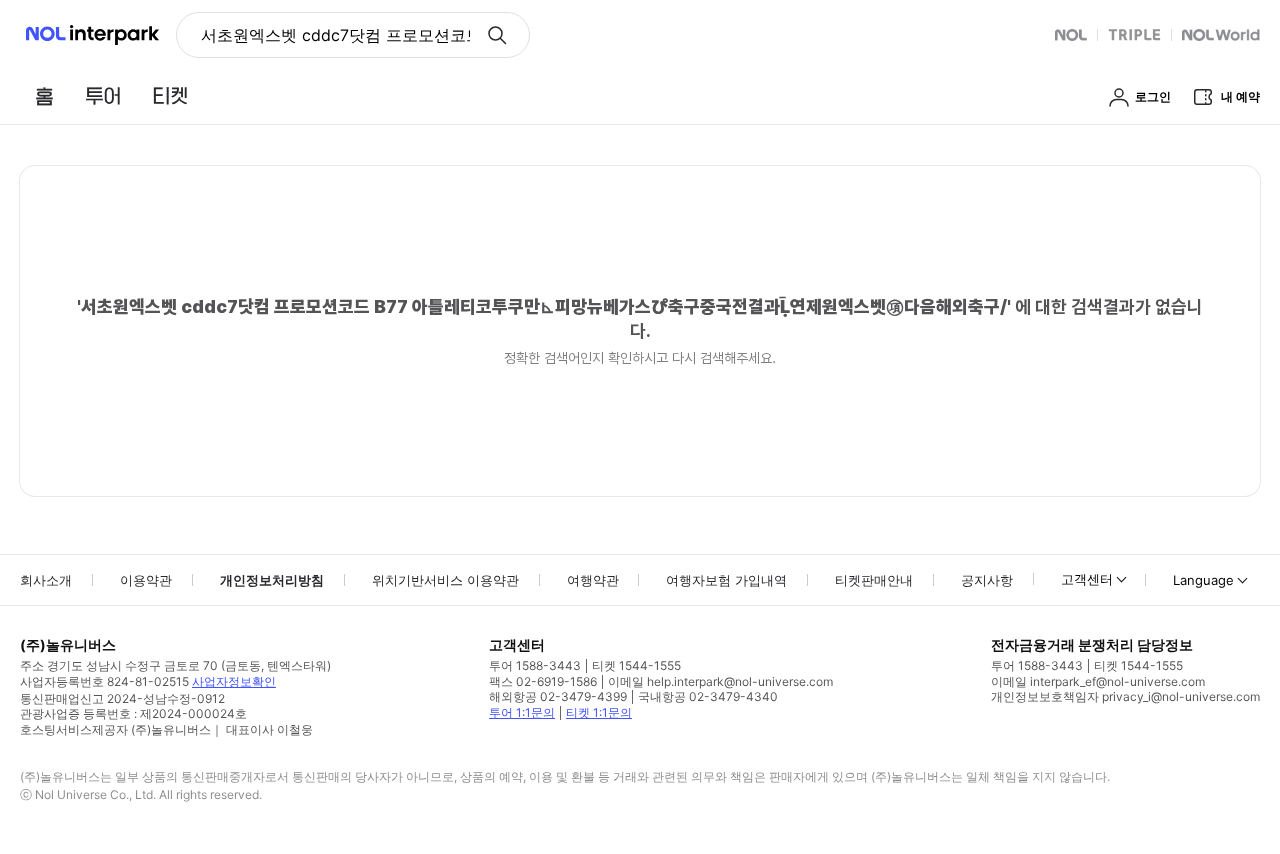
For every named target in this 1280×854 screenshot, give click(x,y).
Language (1203, 580)
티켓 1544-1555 (636, 665)
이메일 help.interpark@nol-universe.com (720, 681)
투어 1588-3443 (535, 665)
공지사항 (987, 580)
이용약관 (146, 580)
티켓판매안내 (874, 580)
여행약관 (593, 580)
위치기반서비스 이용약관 (445, 580)
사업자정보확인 (234, 681)
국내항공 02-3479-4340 (708, 696)
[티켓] (170, 96)
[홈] (44, 96)
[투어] (102, 96)
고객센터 (1087, 579)
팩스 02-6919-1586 (543, 681)
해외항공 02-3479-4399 (558, 696)
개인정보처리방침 (272, 580)
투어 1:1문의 (522, 712)
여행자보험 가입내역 (726, 580)
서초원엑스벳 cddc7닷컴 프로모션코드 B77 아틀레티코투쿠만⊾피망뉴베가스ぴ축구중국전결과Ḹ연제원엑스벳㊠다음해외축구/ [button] (335, 35)
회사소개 (46, 580)
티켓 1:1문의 (599, 712)
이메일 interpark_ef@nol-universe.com (1098, 681)
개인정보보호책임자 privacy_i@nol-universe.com (1125, 696)
